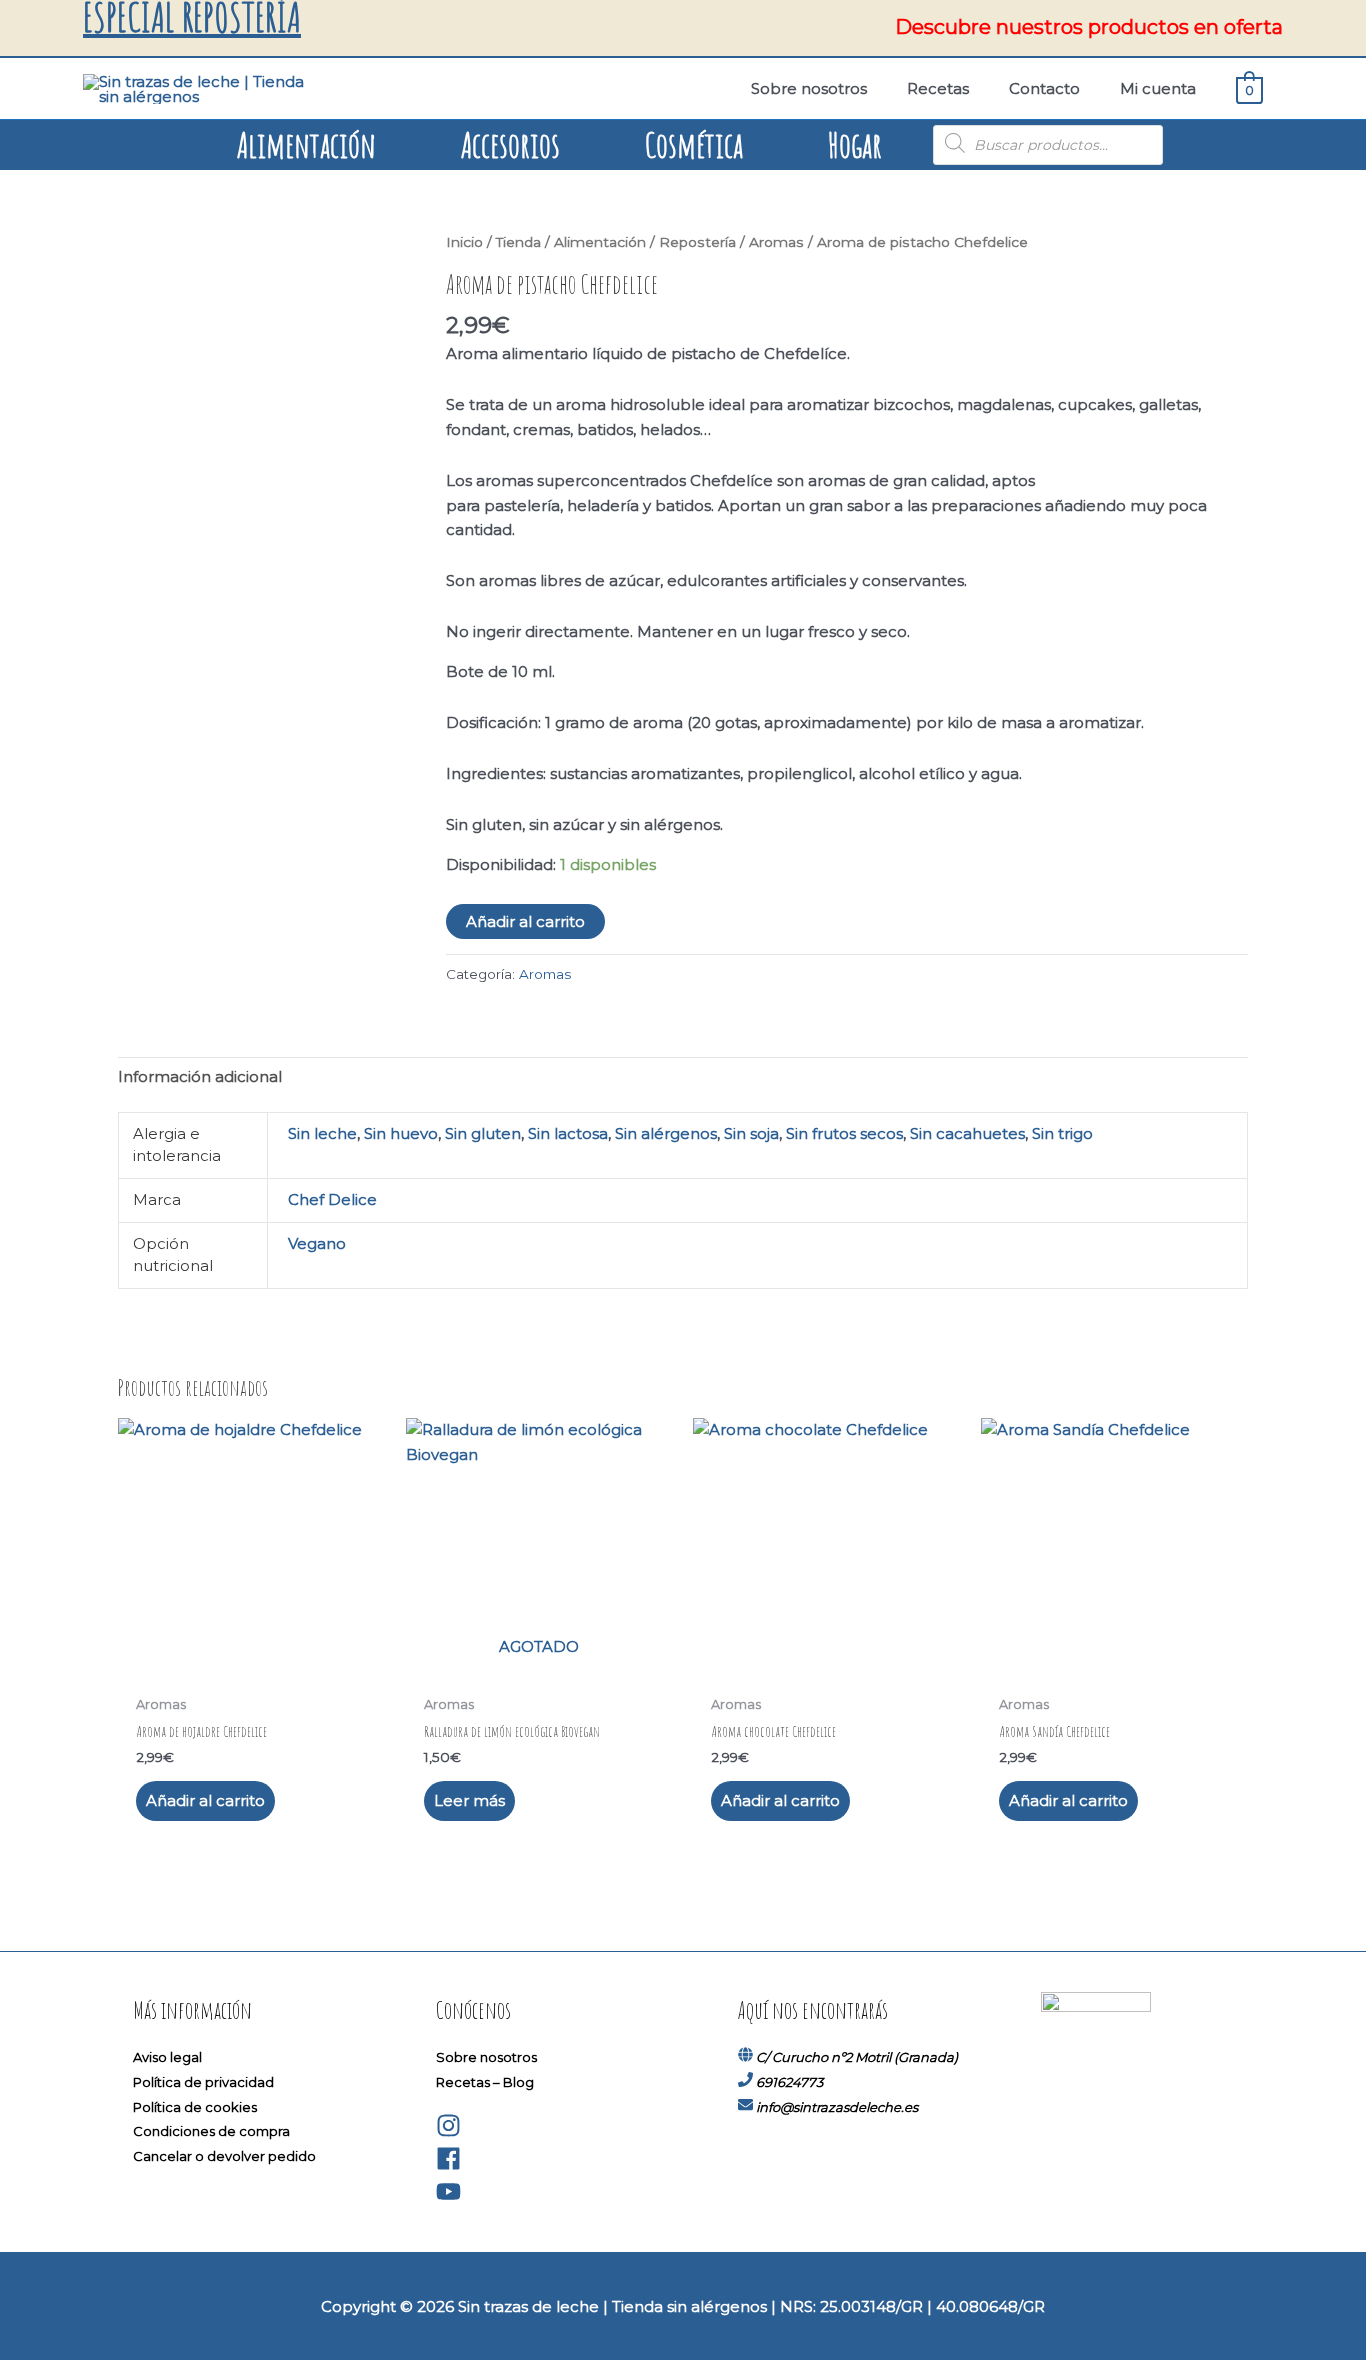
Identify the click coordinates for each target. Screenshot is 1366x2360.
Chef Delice (332, 1199)
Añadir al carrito (525, 921)
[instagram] (448, 2133)
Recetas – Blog (485, 2082)
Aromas (776, 242)
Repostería (697, 242)
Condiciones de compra (211, 2131)
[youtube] (448, 2199)
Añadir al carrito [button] (205, 1800)
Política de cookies (195, 2107)
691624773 (789, 2082)
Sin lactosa (568, 1133)
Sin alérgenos (666, 1133)
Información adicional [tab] (200, 1076)
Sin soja (751, 1133)
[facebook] (448, 2166)
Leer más (469, 1800)
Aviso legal (167, 2057)
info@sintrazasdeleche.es (837, 2107)
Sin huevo (401, 1133)
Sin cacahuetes (967, 1133)
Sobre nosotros (486, 2057)
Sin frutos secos (844, 1133)
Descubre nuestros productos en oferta (1089, 27)
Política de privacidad (203, 2082)
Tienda (518, 242)
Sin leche (322, 1133)
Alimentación (600, 242)
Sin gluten (483, 1133)
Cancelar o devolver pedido (224, 2156)
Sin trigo (1062, 1133)
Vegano (317, 1243)
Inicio (464, 242)
